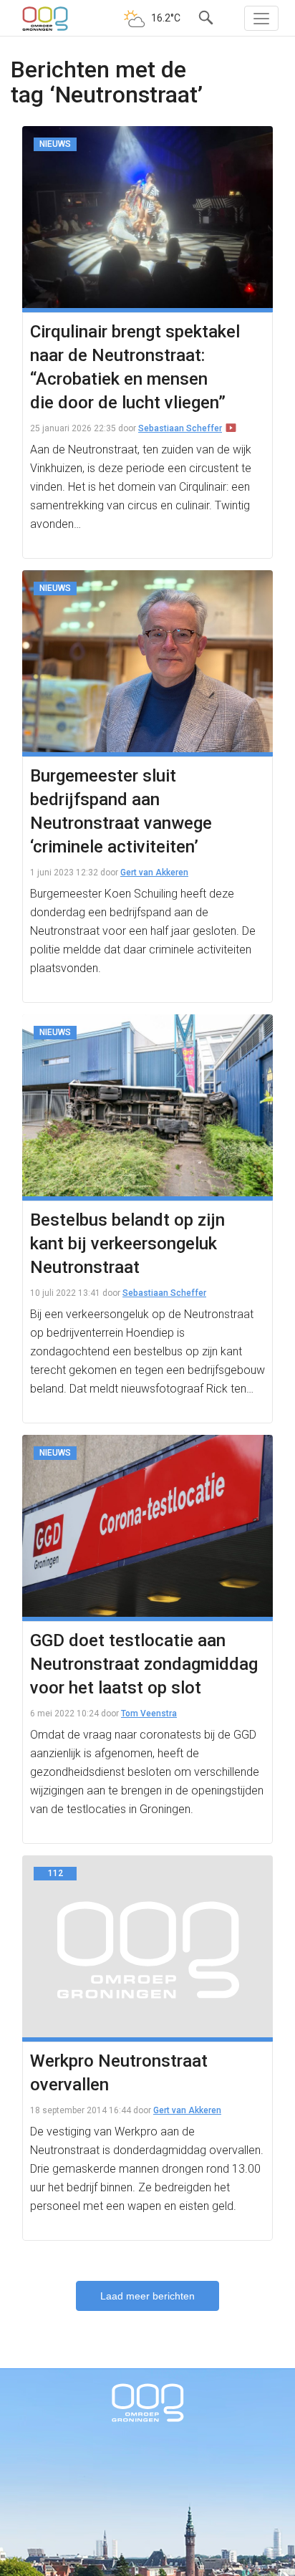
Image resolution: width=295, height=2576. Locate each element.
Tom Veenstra (149, 1714)
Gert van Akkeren (154, 873)
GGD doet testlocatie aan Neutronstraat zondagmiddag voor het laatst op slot (144, 1664)
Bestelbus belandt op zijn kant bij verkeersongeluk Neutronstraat (127, 1244)
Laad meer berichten (147, 2296)
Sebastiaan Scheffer (180, 428)
